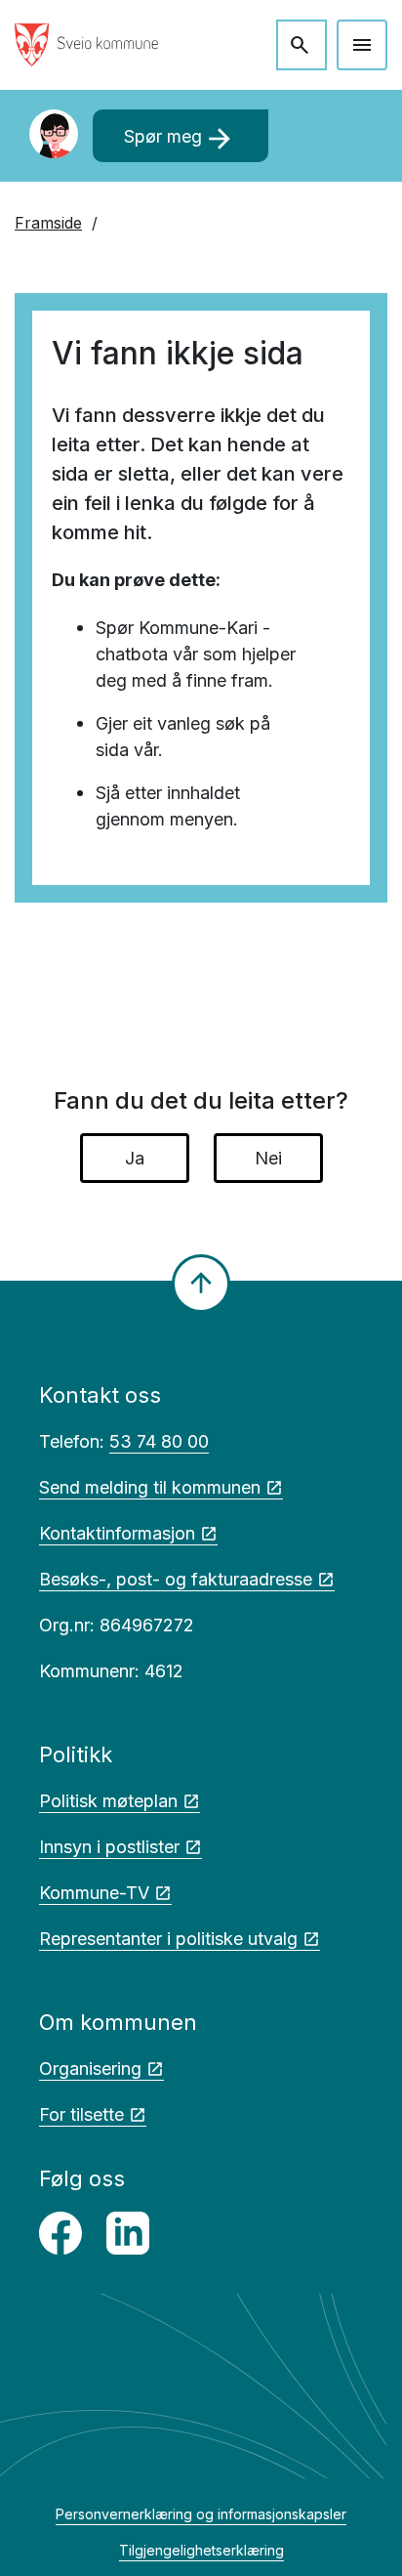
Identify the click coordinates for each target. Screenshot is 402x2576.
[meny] (362, 45)
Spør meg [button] (180, 139)
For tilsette (81, 2114)
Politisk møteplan (108, 1801)
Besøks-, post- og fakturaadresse (176, 1579)
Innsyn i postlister (109, 1847)
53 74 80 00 (159, 1441)
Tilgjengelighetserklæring (201, 2550)
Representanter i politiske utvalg (168, 1939)
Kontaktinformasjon (117, 1533)
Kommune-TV (94, 1893)
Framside (48, 223)
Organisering (90, 2069)
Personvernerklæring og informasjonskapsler (201, 2514)
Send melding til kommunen (150, 1487)
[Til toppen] (201, 1284)
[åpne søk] (301, 45)
